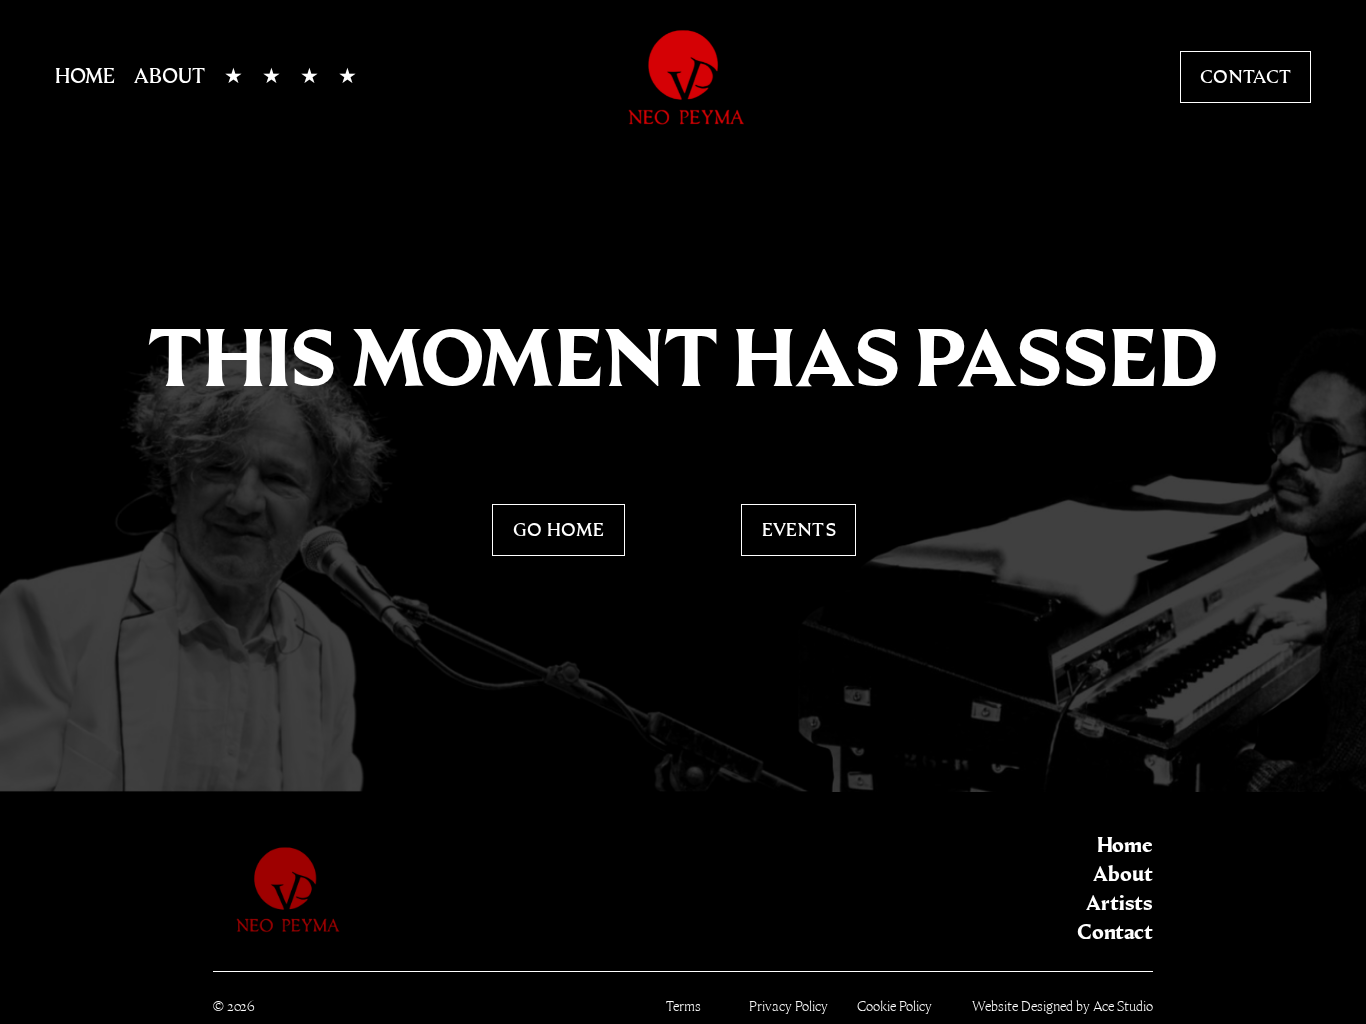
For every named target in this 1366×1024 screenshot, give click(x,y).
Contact (1246, 76)
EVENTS (799, 529)
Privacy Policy (788, 1006)
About (169, 76)
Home (85, 76)
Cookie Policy (894, 1006)
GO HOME (559, 529)
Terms (683, 1006)
